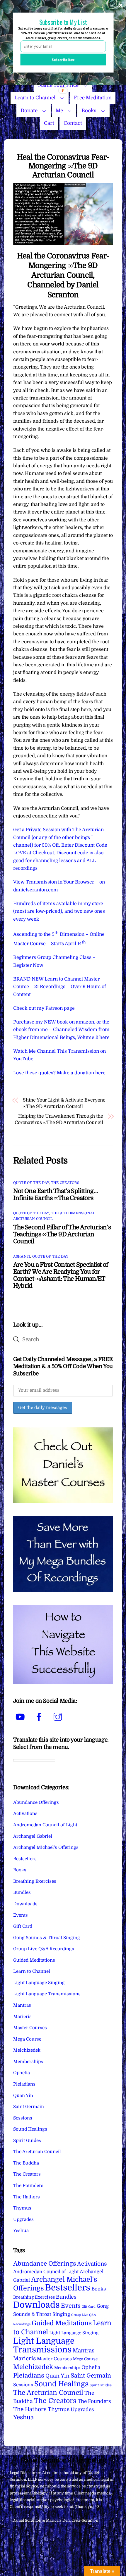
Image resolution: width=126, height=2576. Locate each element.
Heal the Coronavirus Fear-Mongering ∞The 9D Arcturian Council (63, 166)
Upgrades (23, 2219)
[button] (63, 22)
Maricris (22, 2017)
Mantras (22, 2005)
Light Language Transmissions (47, 1994)
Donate (29, 111)
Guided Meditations (34, 1960)
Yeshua (21, 2231)
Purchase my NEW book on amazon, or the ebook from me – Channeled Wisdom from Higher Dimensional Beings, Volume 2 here (61, 1030)
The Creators (65, 1183)
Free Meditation (93, 98)
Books (89, 111)
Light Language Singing (39, 1983)
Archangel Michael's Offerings (46, 1847)
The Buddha (26, 2163)
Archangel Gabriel (33, 1836)
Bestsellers (25, 1859)
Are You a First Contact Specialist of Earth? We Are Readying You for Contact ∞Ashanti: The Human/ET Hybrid (61, 1275)
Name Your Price (58, 85)
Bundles (22, 1892)
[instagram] (59, 1717)
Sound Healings (30, 2129)
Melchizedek (27, 2050)
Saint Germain (29, 2107)
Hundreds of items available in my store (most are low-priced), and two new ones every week (59, 911)
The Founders (28, 2186)
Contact (73, 123)
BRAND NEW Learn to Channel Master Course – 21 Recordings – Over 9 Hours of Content (60, 987)
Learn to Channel (35, 98)
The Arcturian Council (37, 2152)
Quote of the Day (31, 1183)
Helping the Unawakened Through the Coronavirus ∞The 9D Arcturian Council (59, 1119)
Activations (25, 1813)
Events (21, 1915)
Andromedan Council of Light (45, 1825)
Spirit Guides (27, 2141)
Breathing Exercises (35, 1881)
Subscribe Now (63, 59)
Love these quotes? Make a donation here (59, 1073)
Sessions (23, 2118)
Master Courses (30, 2028)
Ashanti (22, 1256)
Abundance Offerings (36, 1802)
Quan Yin (23, 2096)
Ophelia (22, 2073)
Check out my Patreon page (44, 1008)
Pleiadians (24, 2084)
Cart (49, 123)
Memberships (28, 2062)
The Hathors (27, 2197)
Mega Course (27, 2039)
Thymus (22, 2208)
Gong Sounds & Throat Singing (47, 1938)
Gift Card (23, 1926)
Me (59, 111)
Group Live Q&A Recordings (44, 1949)
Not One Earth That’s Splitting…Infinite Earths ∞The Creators (56, 1194)
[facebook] (40, 1717)
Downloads (25, 1904)
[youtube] (21, 1717)
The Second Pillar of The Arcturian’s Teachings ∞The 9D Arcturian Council (62, 1234)
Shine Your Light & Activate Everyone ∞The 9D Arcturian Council (64, 1103)
